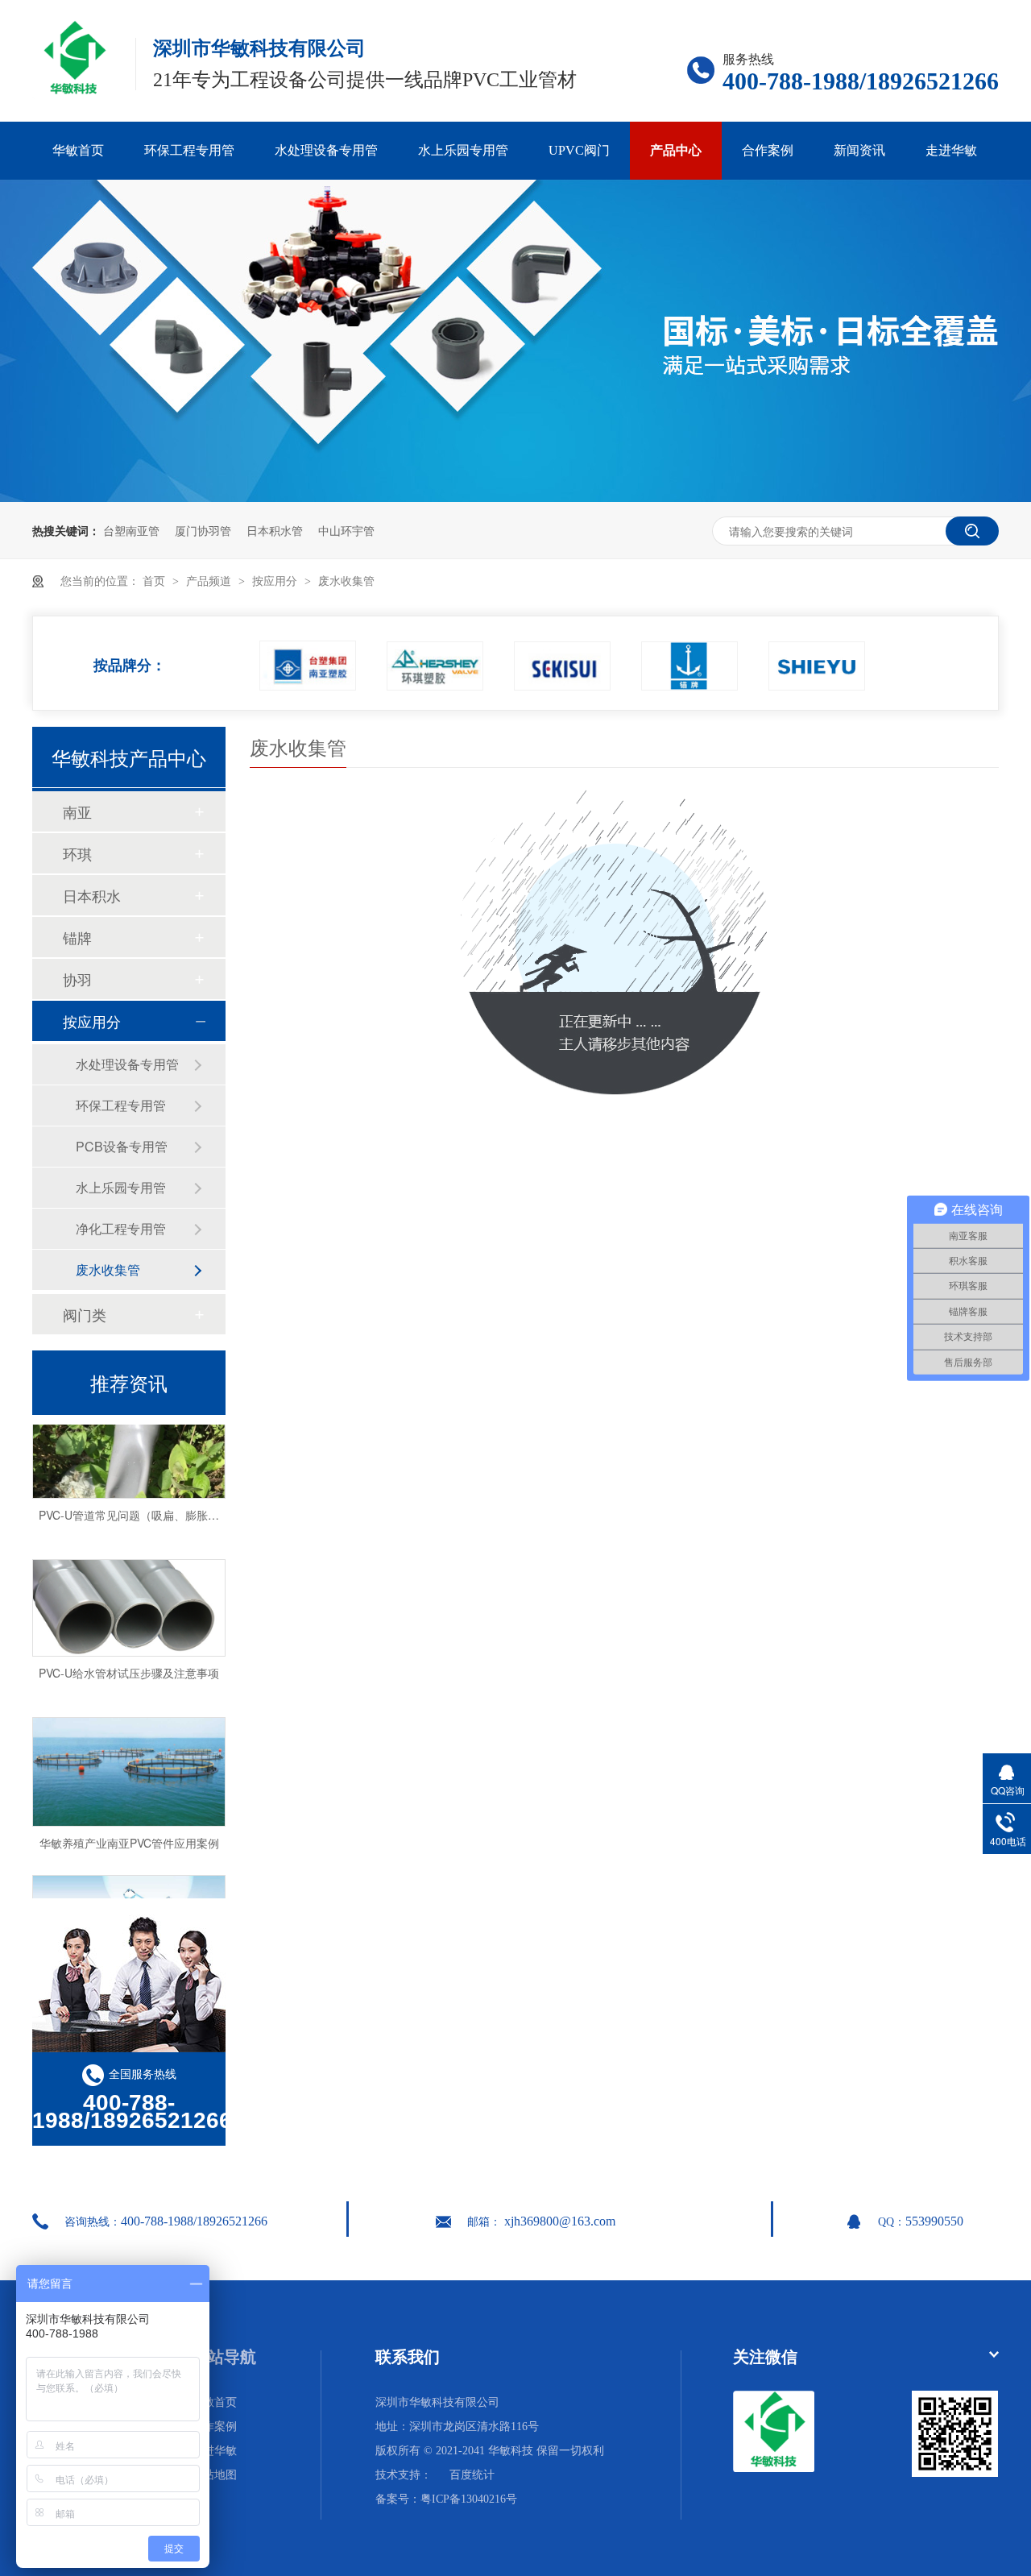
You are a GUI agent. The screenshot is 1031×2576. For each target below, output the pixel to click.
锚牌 (77, 937)
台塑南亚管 (131, 530)
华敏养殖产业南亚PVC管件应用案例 (129, 1829)
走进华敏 (951, 150)
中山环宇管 (346, 530)
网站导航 (224, 2357)
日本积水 (92, 895)
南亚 (77, 811)
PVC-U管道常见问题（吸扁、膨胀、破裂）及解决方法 (174, 1501)
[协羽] (817, 666)
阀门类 (85, 1314)
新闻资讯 (859, 150)
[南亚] (308, 666)
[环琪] (435, 666)
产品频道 (210, 581)
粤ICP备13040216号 (469, 2499)
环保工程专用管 (189, 150)
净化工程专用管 (121, 1228)
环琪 (77, 853)
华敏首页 (78, 150)
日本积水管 (275, 530)
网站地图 (214, 2475)
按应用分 (276, 581)
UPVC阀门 (579, 150)
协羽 (77, 979)
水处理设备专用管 (326, 150)
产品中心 (676, 150)
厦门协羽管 (203, 530)
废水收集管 (346, 581)
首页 (155, 581)
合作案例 (768, 150)
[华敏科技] (774, 2468)
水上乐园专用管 (463, 150)
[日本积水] (562, 666)
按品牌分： (130, 659)
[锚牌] (689, 666)
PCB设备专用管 (122, 1146)
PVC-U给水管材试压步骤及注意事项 (129, 1659)
